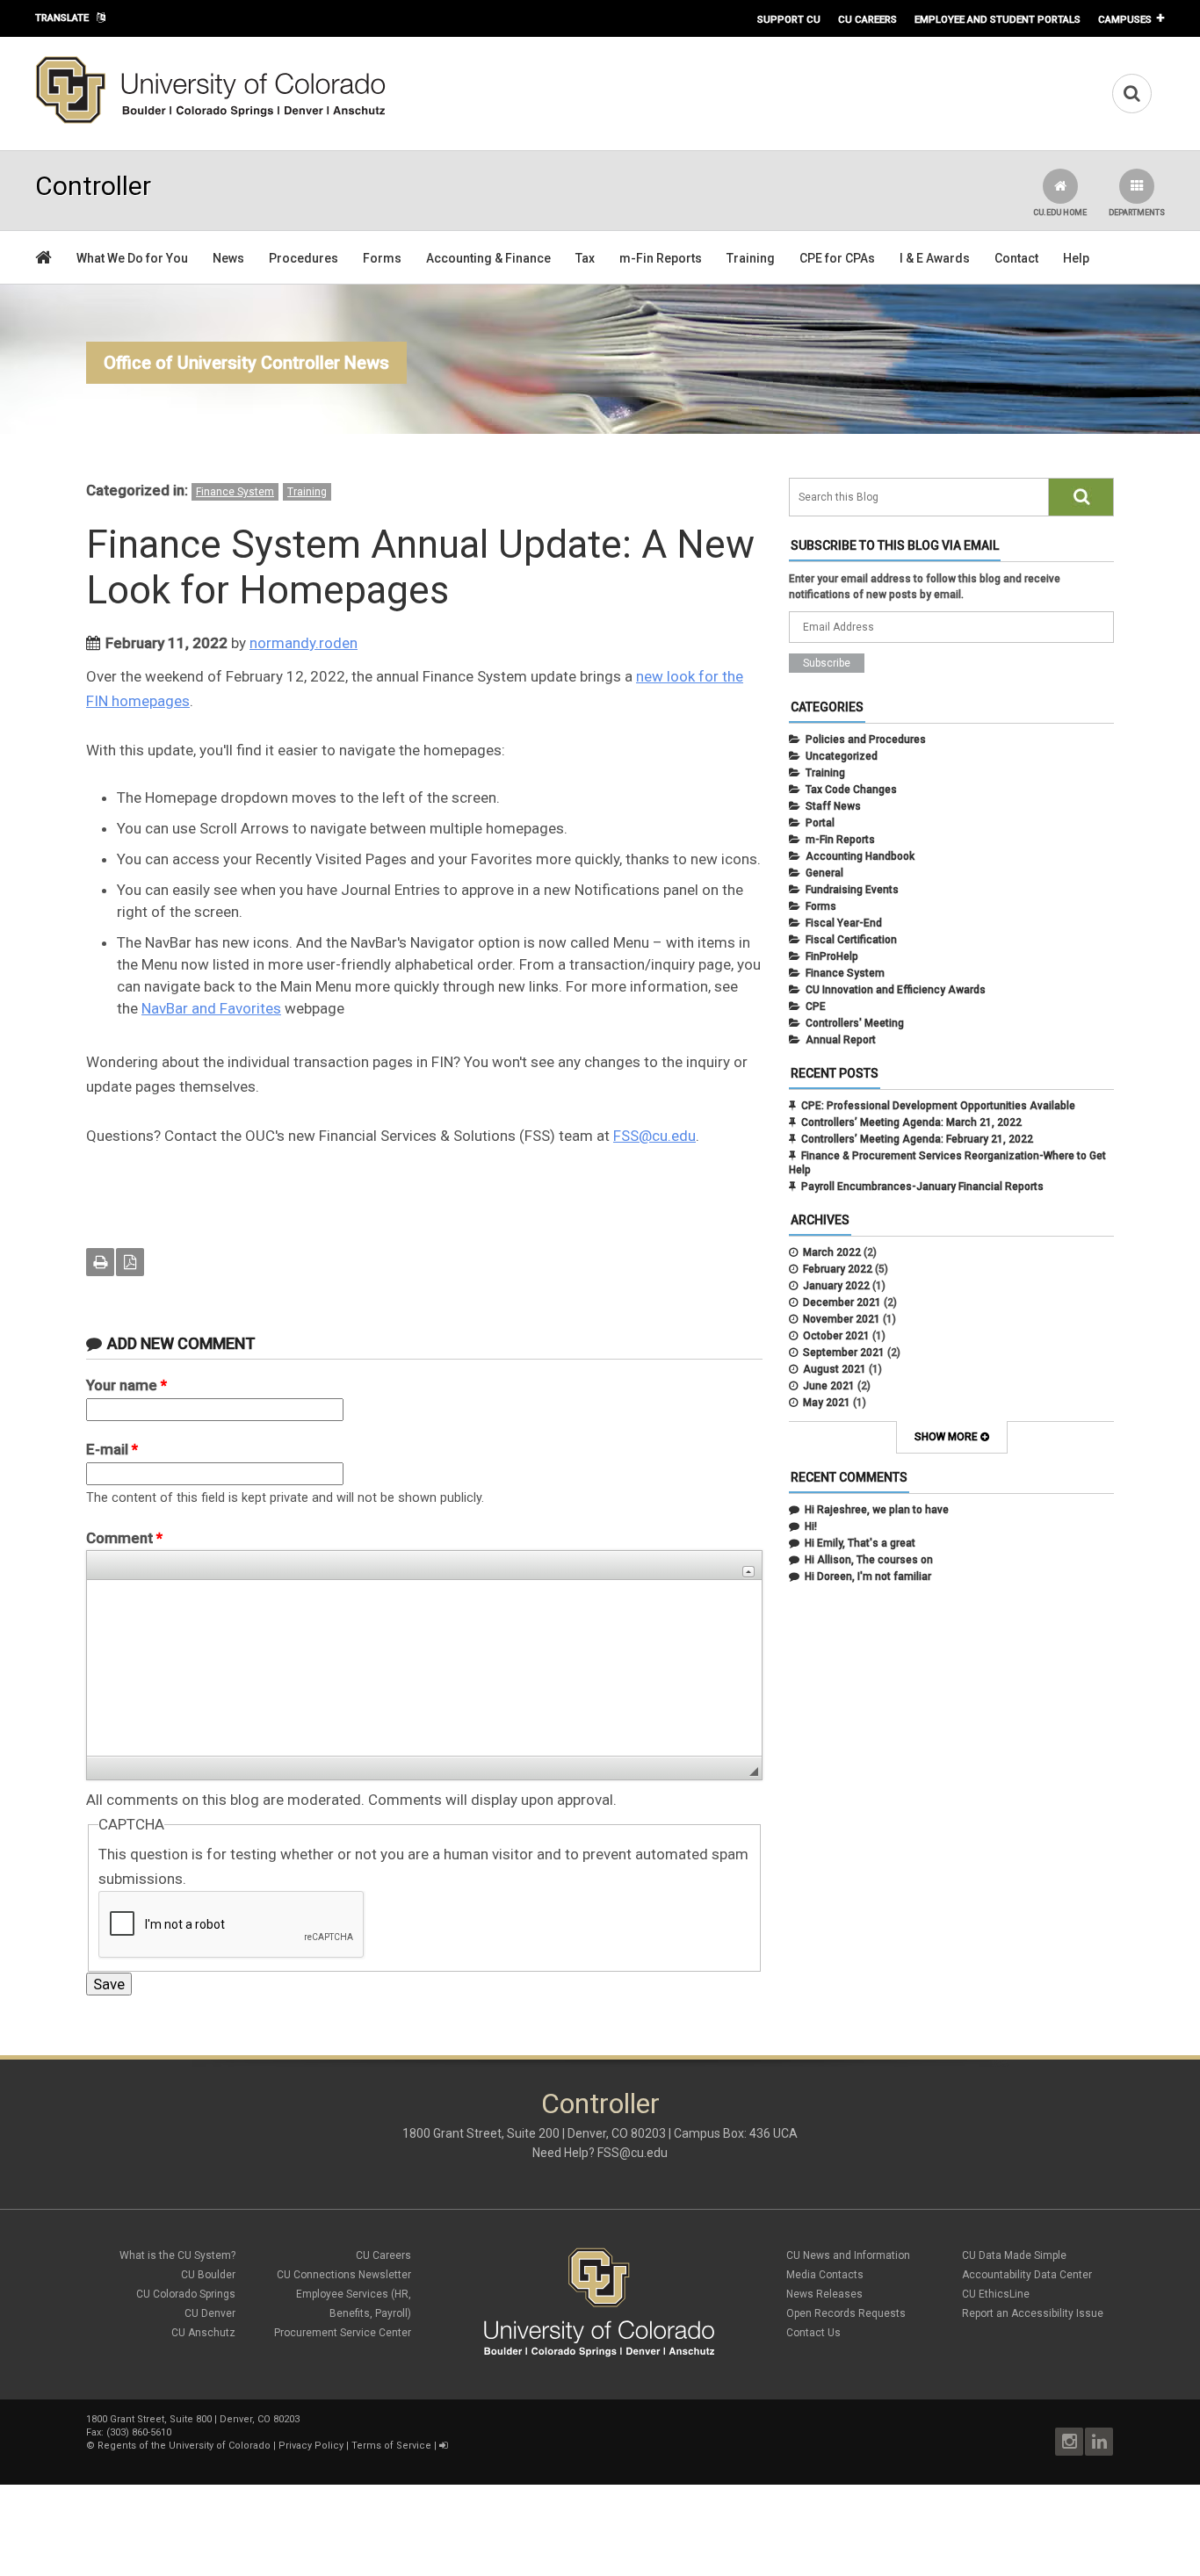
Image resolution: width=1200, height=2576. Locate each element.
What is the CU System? (177, 2255)
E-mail (112, 1449)
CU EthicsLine (996, 2294)
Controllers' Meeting (855, 1023)
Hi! (811, 1526)
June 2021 (829, 1386)
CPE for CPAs (837, 258)
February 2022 (838, 1269)
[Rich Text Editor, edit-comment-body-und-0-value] (424, 1668)
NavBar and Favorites (211, 1008)
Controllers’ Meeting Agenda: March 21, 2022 (911, 1122)
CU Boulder (208, 2275)
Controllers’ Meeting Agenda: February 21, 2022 (917, 1139)
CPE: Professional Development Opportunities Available (938, 1106)
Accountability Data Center (1027, 2275)
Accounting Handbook (860, 856)
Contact (1016, 258)
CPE (816, 1007)
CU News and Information (848, 2255)
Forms (382, 258)
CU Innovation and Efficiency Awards (896, 990)
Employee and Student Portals (998, 19)
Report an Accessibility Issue (1033, 2313)
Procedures (304, 258)
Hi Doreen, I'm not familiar (868, 1577)
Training (751, 258)
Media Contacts (825, 2275)
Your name (127, 1385)
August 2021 (835, 1369)
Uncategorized (842, 756)
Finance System (235, 492)
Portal (820, 823)
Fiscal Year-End (844, 923)
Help (1076, 258)
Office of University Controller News (246, 363)
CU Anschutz (203, 2333)
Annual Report (841, 1040)
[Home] (211, 120)
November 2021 (842, 1319)
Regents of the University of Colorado (184, 2446)
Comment (124, 1538)
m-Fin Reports (661, 258)
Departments (1137, 213)
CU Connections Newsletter (344, 2275)
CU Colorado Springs (186, 2294)
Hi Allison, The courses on (869, 1560)
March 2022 (832, 1252)
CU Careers (867, 19)
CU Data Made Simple (1014, 2255)
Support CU (789, 19)
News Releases (824, 2294)
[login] (443, 2446)
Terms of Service (391, 2446)
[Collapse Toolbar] (748, 1572)
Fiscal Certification (851, 940)
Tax (585, 258)
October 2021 (836, 1336)
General (824, 873)
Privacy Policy (311, 2446)
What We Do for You (132, 258)
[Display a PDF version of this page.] (130, 1262)
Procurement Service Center (343, 2333)
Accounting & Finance (488, 258)
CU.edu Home (1060, 213)
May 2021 (827, 1403)
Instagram (1069, 2442)
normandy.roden (304, 643)
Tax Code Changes (851, 790)
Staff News (833, 806)
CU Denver (210, 2313)
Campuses (1125, 19)
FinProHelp (832, 956)
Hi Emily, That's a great (860, 1543)
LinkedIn (1099, 2442)
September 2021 (844, 1353)
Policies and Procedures (866, 740)
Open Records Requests (846, 2313)
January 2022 (836, 1286)
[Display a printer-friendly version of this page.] (100, 1262)
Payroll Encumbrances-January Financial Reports (922, 1187)
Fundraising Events (852, 890)
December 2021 (842, 1302)
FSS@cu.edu (654, 1136)
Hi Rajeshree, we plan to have (877, 1510)
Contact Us (813, 2333)
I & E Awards (935, 258)
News (228, 258)
